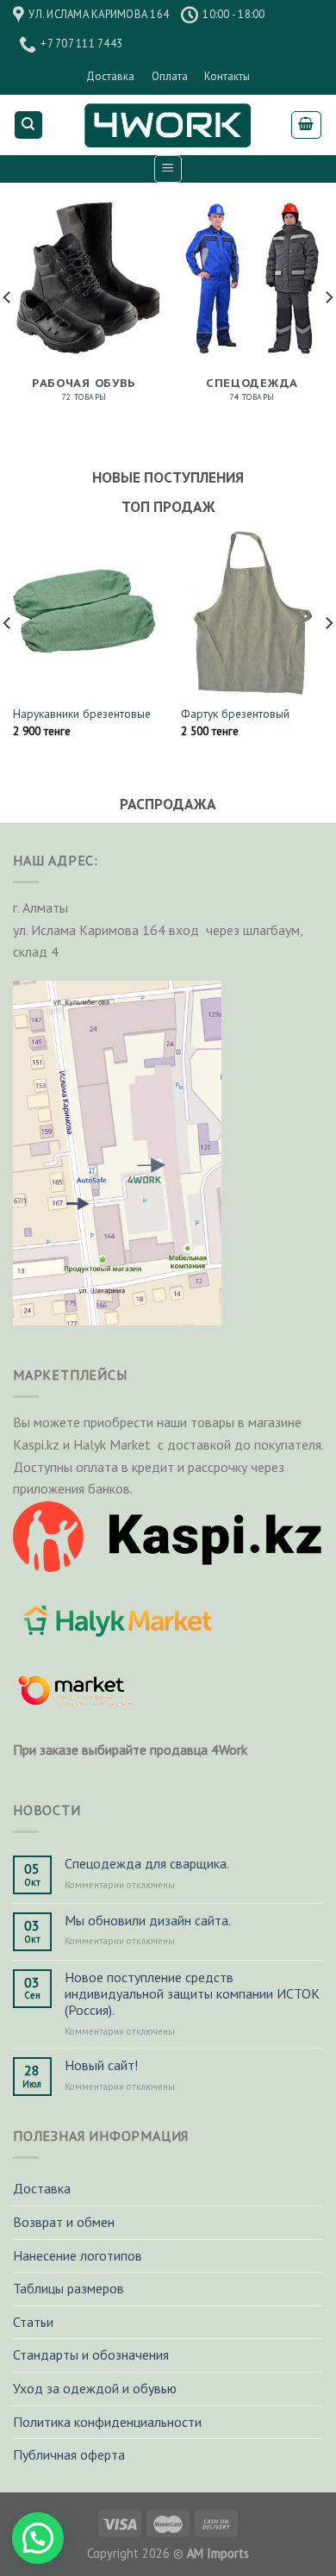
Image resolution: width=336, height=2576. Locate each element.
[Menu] (168, 169)
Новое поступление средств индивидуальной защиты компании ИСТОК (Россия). (192, 1994)
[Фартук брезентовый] (252, 611)
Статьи (33, 2322)
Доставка (110, 76)
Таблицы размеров (68, 2288)
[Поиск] (29, 125)
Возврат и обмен (64, 2222)
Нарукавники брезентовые (82, 714)
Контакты (227, 76)
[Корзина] (307, 125)
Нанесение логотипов (78, 2255)
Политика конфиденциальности (107, 2422)
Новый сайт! (101, 2065)
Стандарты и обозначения (91, 2355)
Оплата (170, 76)
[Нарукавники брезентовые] (84, 611)
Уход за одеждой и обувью (95, 2388)
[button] (38, 2538)
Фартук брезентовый (235, 714)
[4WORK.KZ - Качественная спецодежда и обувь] (168, 125)
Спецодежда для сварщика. (147, 1864)
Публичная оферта (69, 2454)
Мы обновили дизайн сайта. (148, 1921)
